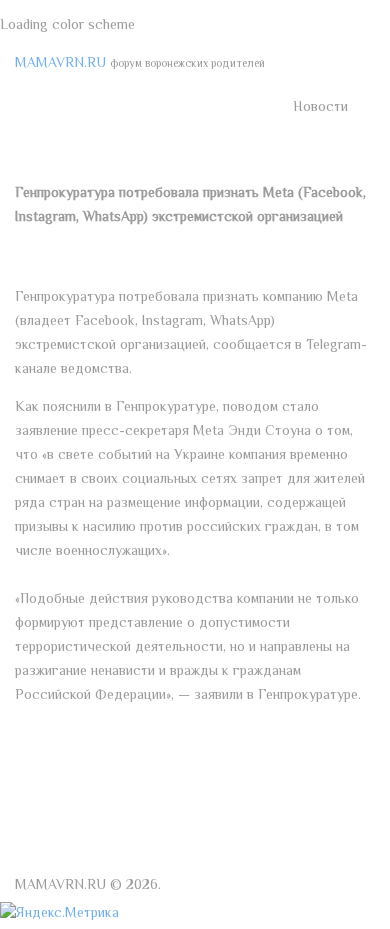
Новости (320, 108)
